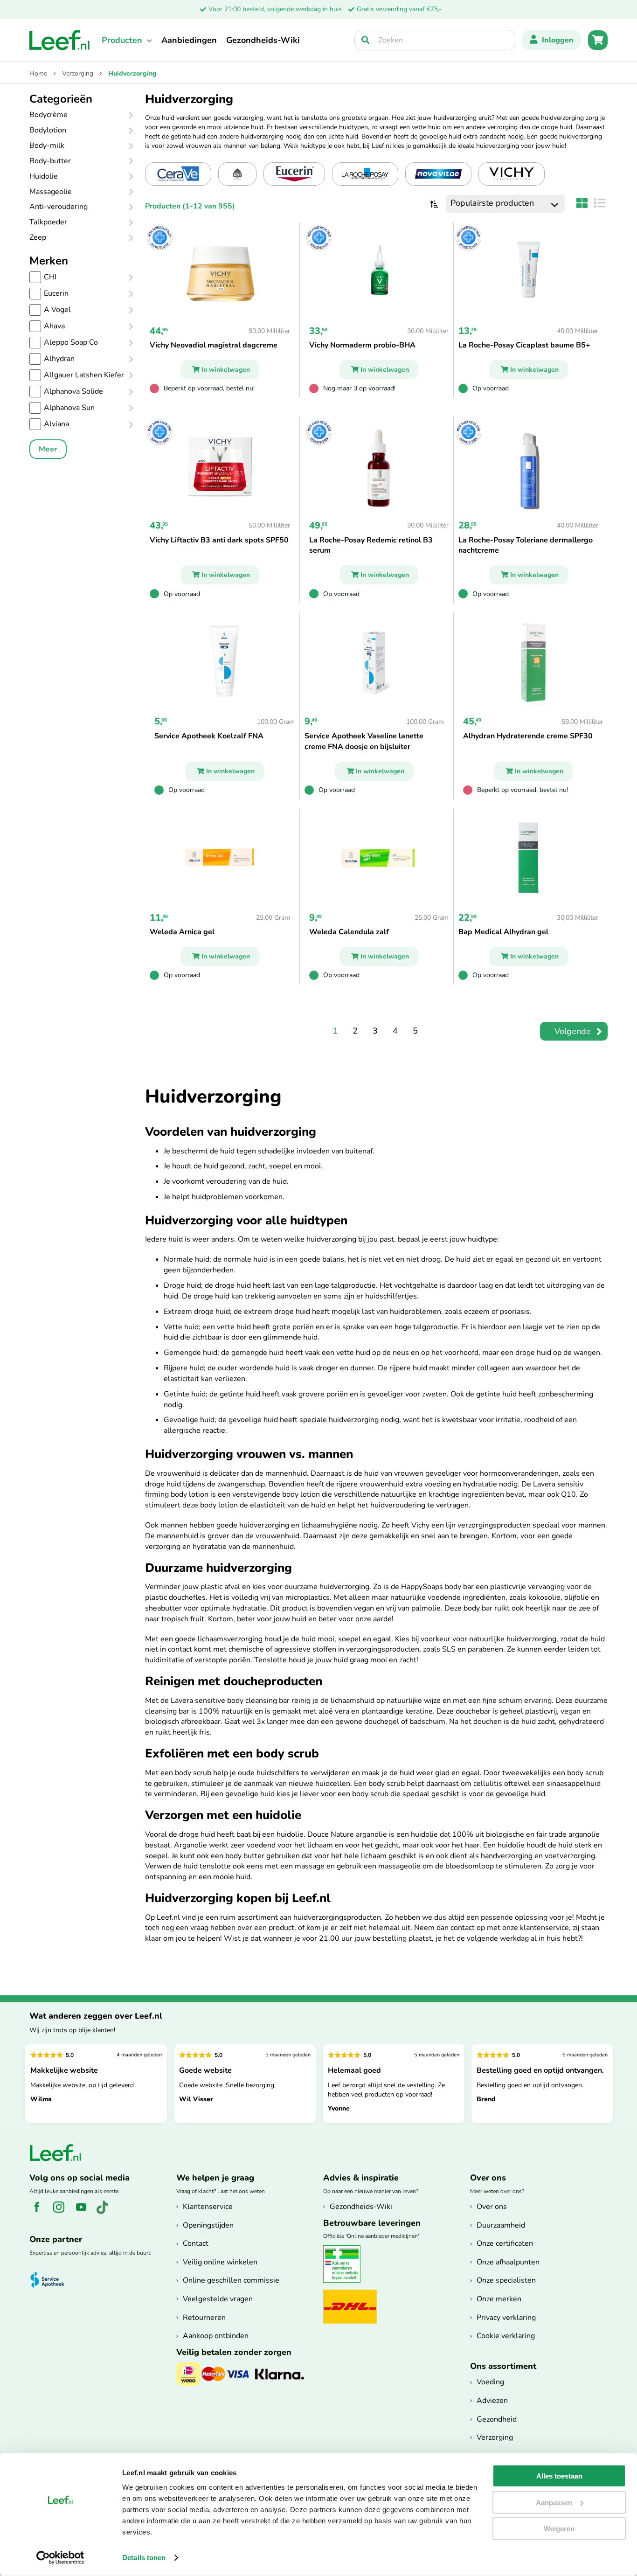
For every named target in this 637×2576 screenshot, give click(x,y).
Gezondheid (497, 2419)
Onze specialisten (506, 2280)
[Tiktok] (106, 2212)
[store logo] (60, 40)
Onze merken (499, 2299)
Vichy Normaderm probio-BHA (362, 345)
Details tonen (144, 2558)
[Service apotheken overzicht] (52, 2280)
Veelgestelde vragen (218, 2299)
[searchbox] (435, 40)
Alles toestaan (559, 2476)
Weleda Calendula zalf (349, 932)
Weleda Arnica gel (182, 932)
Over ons (492, 2207)
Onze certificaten (505, 2243)
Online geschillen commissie (231, 2280)
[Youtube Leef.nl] (85, 2212)
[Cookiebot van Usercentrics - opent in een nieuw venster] (60, 2558)
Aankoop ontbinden (216, 2336)
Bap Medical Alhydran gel (503, 932)
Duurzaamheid (501, 2225)
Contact (196, 2243)
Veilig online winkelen (220, 2262)
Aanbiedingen (189, 40)
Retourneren (204, 2318)
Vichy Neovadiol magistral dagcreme (214, 345)
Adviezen (492, 2401)
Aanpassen (554, 2502)
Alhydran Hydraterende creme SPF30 (528, 736)
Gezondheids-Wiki (263, 40)
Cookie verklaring (506, 2336)
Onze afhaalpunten (508, 2262)
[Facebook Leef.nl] (40, 2212)
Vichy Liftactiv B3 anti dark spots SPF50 (219, 540)
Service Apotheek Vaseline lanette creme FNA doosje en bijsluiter (364, 741)
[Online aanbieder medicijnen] (345, 2281)
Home (39, 73)
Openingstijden (208, 2225)
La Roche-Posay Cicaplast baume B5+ (524, 345)
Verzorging (79, 73)
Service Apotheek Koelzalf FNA (209, 736)
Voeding (490, 2382)
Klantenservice (208, 2207)
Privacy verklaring (506, 2318)
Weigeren (559, 2529)
